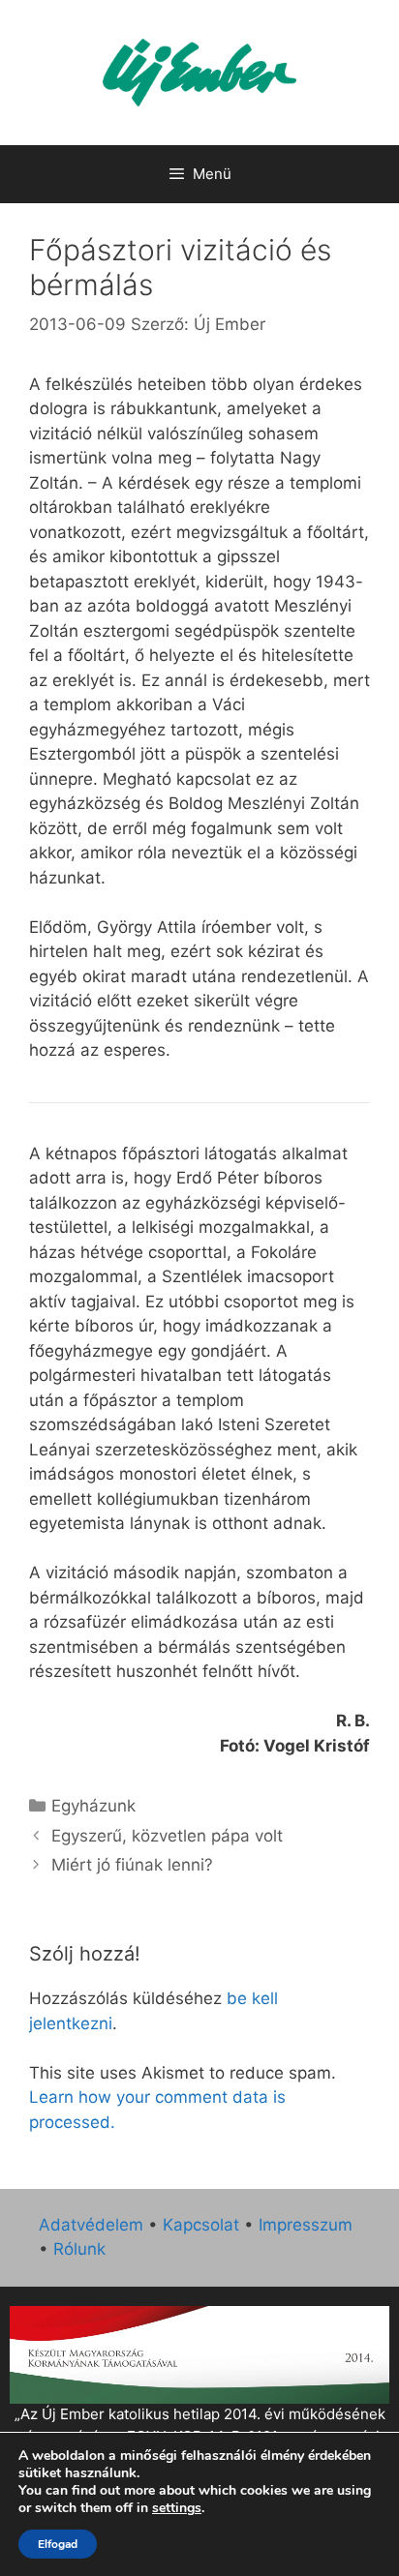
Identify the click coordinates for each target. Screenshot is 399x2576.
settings (177, 2508)
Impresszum (306, 2225)
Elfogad (58, 2544)
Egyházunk (93, 1806)
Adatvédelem (91, 2225)
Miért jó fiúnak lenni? (132, 1865)
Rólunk (79, 2249)
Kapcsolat (201, 2225)
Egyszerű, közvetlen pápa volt (167, 1836)
